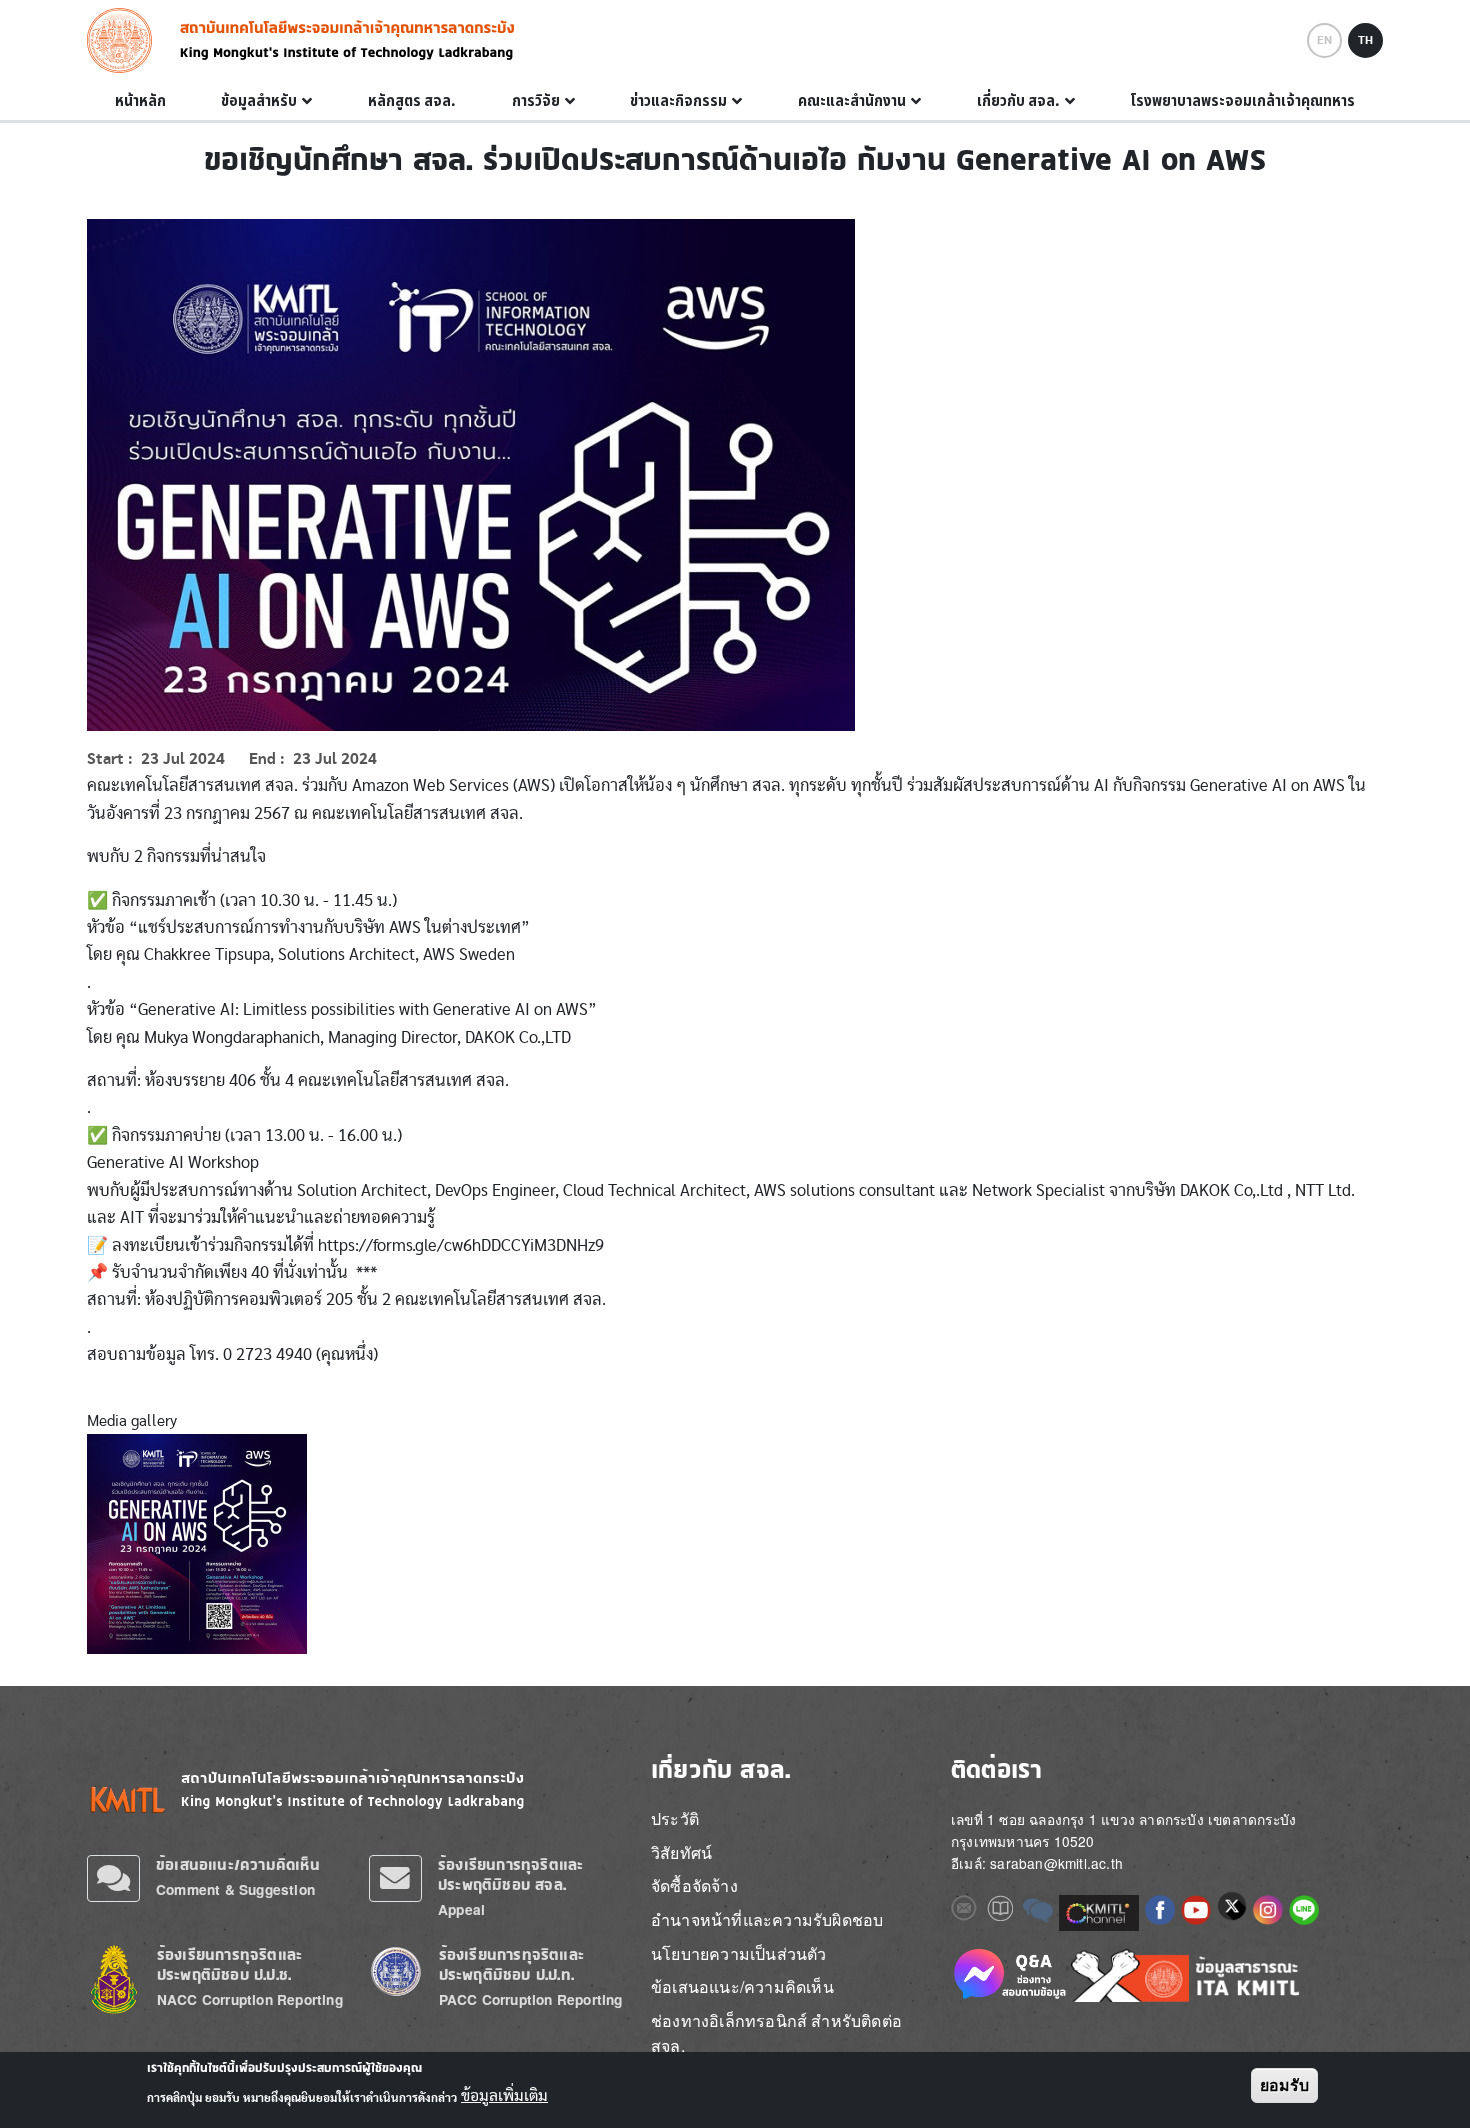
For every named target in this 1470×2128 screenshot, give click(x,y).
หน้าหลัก (140, 101)
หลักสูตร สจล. (412, 101)
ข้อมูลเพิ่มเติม (504, 2096)
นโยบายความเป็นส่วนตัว (739, 1953)
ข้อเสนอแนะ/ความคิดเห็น (238, 1864)
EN (1324, 40)
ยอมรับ (1284, 2085)
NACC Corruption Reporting (250, 1999)
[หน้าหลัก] (125, 40)
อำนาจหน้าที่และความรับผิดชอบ (767, 1919)
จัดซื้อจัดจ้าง (694, 1885)
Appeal (461, 1909)
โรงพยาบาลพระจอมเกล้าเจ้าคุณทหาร (1242, 101)
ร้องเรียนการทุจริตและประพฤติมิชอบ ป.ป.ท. (511, 1964)
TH (1365, 40)
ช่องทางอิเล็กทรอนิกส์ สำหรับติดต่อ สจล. (776, 2033)
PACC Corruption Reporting (531, 1999)
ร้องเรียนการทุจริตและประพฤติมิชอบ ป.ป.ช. (229, 1964)
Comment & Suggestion (235, 1889)
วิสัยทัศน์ (681, 1852)
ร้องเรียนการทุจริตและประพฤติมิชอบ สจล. (510, 1874)
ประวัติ (675, 1818)
